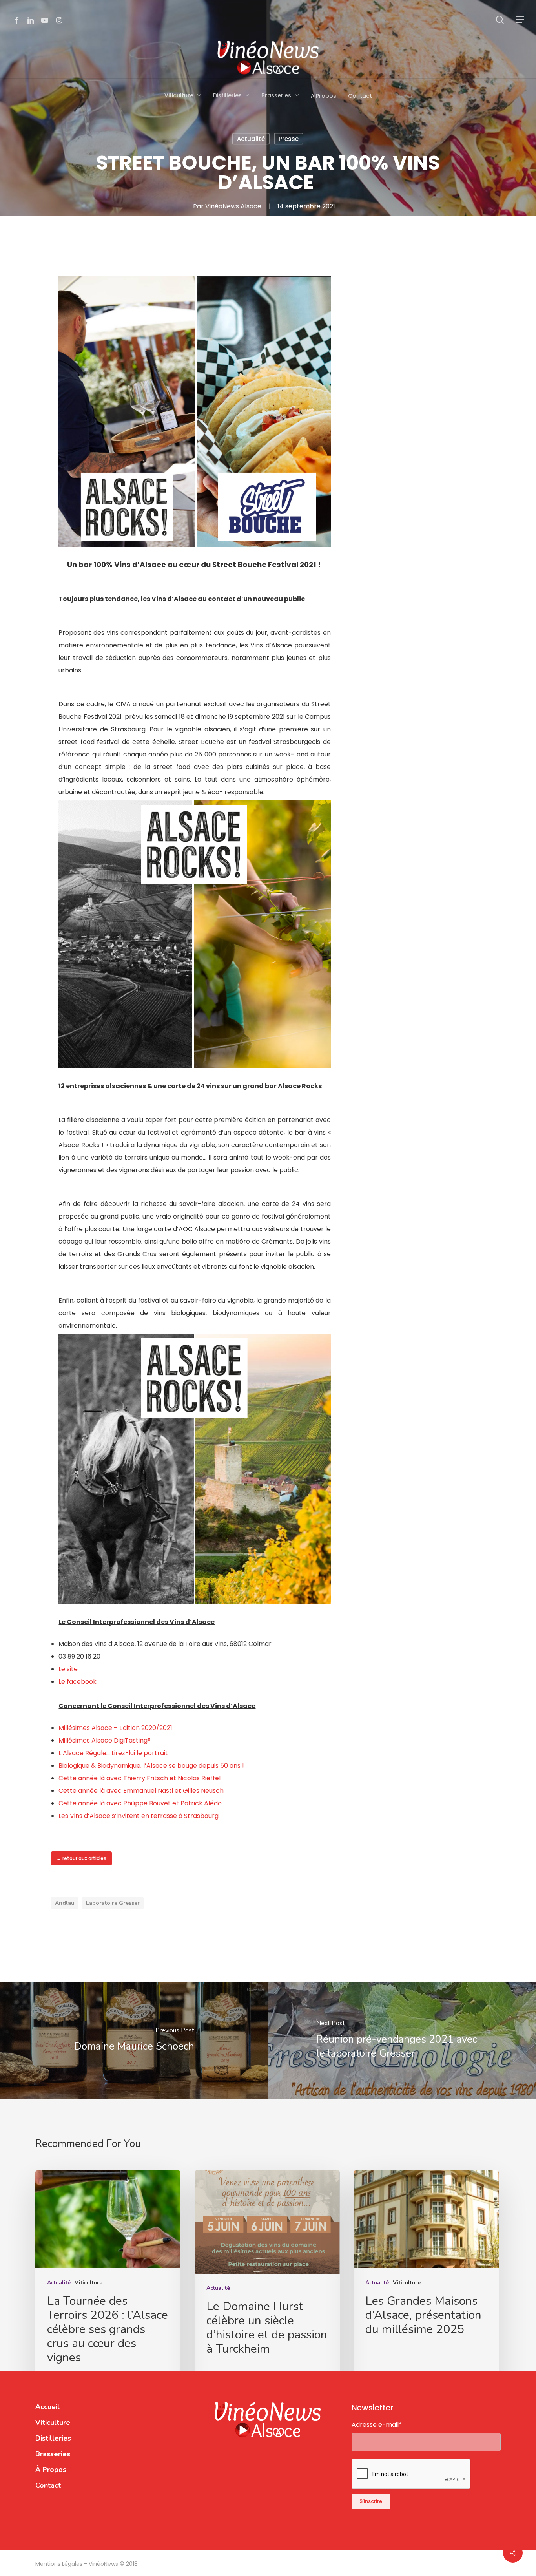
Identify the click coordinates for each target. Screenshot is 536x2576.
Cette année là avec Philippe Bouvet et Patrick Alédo (140, 1803)
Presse (289, 139)
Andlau (65, 1903)
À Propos (51, 2470)
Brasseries (53, 2454)
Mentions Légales (60, 2564)
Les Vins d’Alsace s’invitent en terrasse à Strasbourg (139, 1816)
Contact (48, 2485)
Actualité (251, 139)
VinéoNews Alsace (233, 206)
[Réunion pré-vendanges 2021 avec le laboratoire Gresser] (402, 2041)
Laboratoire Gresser (113, 1903)
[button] (520, 20)
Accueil (47, 2407)
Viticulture (88, 2283)
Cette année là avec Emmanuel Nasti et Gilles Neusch (141, 1791)
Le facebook (77, 1682)
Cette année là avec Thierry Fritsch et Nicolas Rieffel (139, 1778)
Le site (68, 1669)
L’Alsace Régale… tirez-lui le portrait (113, 1753)
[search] (500, 20)
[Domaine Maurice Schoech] (134, 2041)
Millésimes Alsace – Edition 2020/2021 (115, 1728)
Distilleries (53, 2438)
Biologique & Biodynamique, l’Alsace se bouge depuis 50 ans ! (151, 1766)
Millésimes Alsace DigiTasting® (105, 1740)
